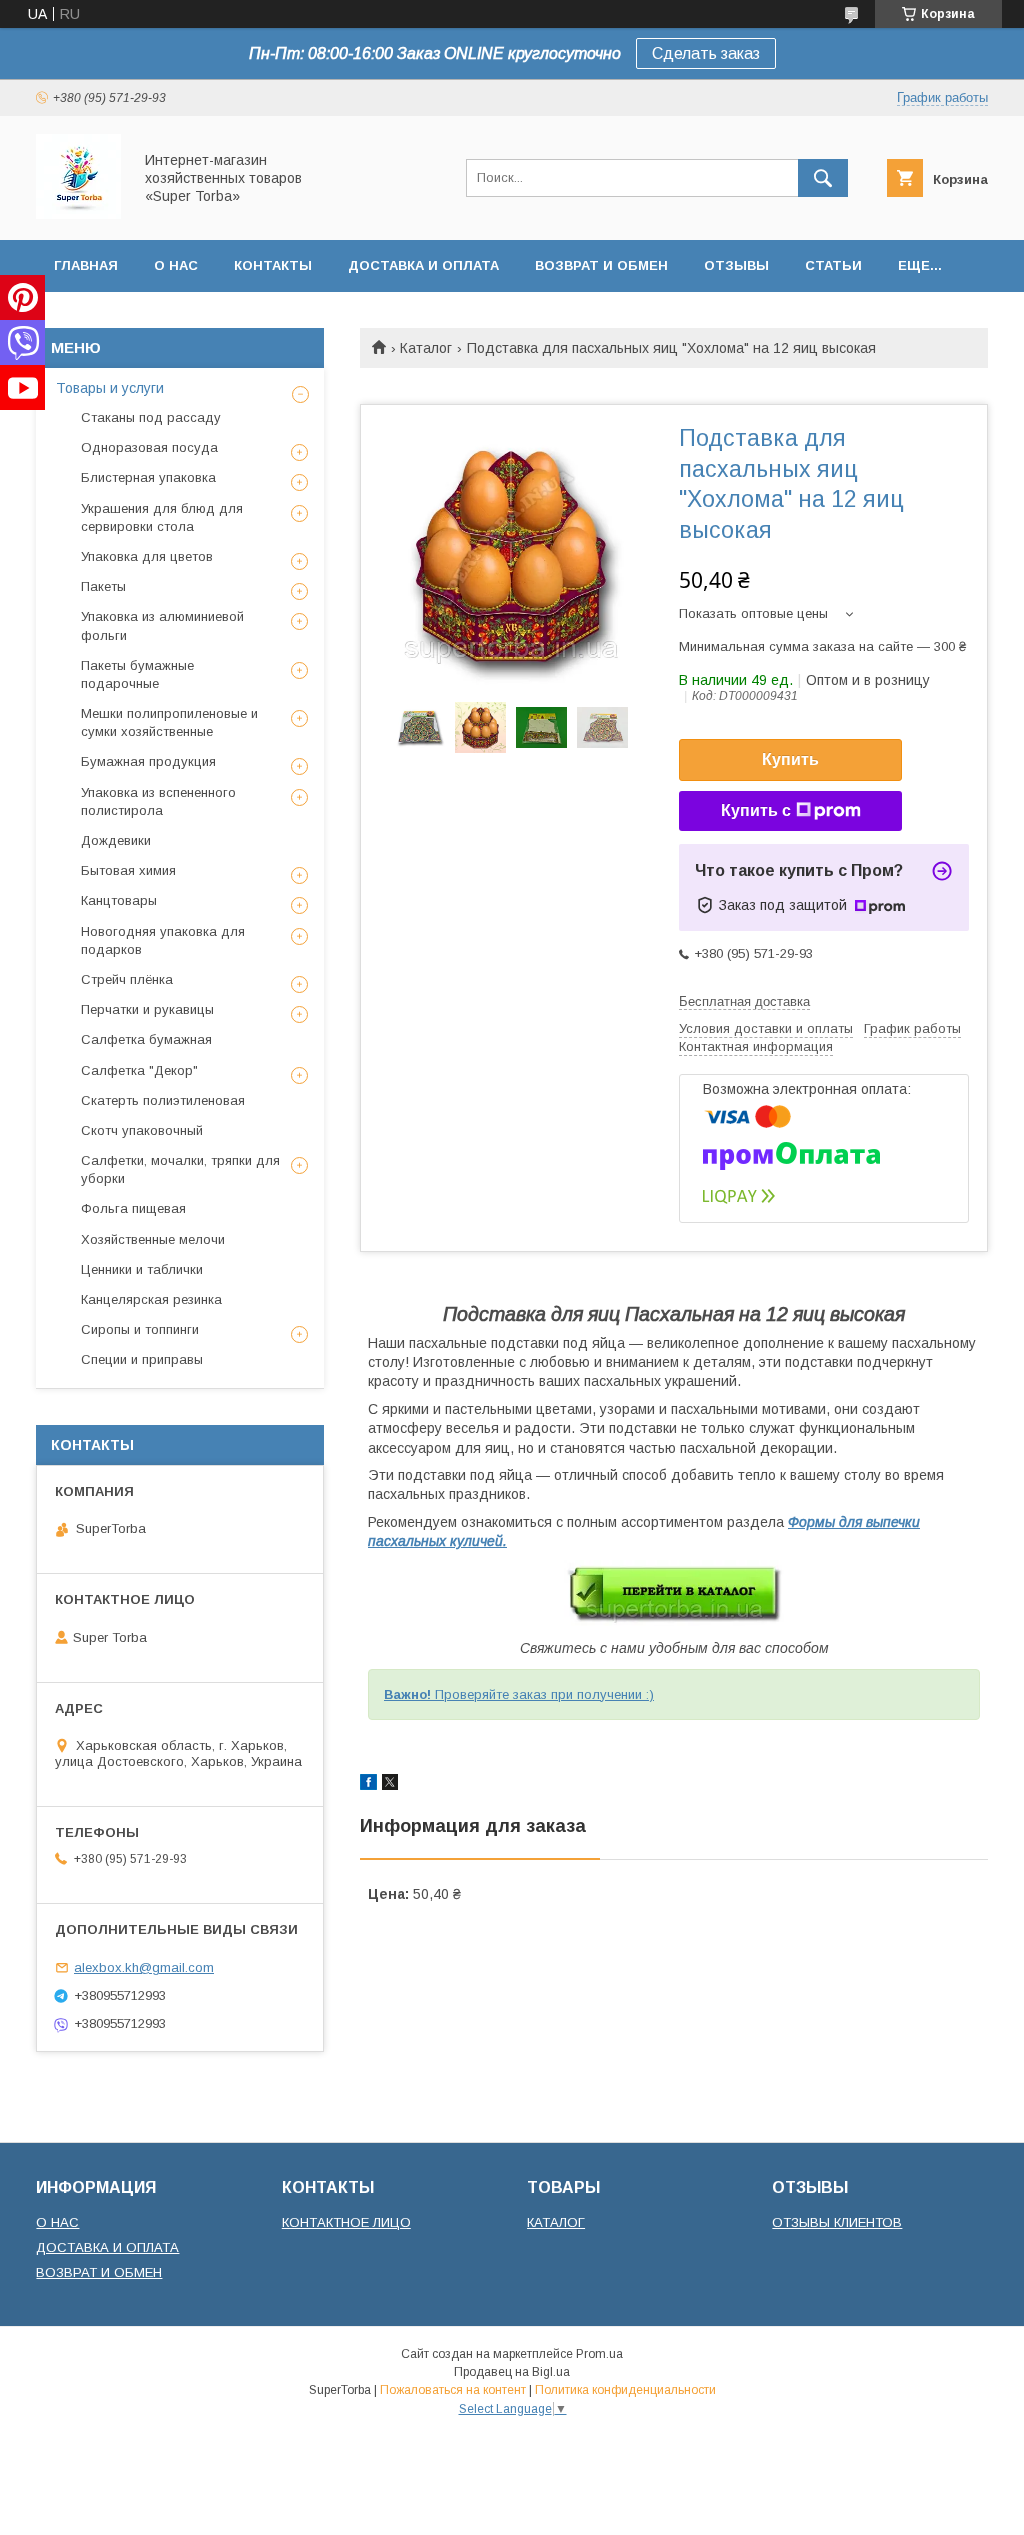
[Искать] (823, 178)
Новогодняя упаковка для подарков (163, 940)
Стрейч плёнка (127, 979)
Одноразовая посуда (149, 447)
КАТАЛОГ (556, 2222)
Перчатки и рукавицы (147, 1009)
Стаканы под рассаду (151, 417)
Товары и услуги (110, 388)
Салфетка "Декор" (139, 1070)
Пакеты (103, 586)
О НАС (57, 2222)
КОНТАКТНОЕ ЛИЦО (346, 2222)
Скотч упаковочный (142, 1130)
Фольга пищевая (133, 1208)
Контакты (273, 265)
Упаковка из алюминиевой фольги (162, 625)
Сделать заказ (706, 53)
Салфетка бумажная (146, 1039)
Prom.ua (599, 2354)
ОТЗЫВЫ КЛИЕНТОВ (837, 2222)
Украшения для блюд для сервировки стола (162, 517)
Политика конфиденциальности (625, 2390)
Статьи (833, 265)
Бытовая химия (128, 870)
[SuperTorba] (78, 214)
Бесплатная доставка (744, 1001)
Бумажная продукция (148, 761)
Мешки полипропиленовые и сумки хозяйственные (169, 722)
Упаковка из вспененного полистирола (158, 801)
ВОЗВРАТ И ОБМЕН (99, 2272)
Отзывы (736, 265)
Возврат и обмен (601, 265)
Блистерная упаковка (148, 477)
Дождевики (116, 840)
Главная (86, 265)
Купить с (756, 810)
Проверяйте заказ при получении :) (519, 1694)
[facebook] (368, 1785)
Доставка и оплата (423, 265)
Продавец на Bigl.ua (512, 2372)
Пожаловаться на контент (453, 2390)
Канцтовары (119, 900)
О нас (176, 265)
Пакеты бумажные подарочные (137, 674)
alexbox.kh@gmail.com (144, 1967)
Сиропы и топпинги (140, 1329)
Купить (790, 759)
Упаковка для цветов (147, 556)
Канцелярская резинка (151, 1299)
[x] (390, 1785)
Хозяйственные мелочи (153, 1239)
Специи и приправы (142, 1359)
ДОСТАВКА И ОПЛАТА (107, 2247)
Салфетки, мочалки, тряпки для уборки (180, 1169)
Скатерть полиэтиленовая (163, 1100)
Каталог (426, 348)
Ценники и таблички (142, 1269)
